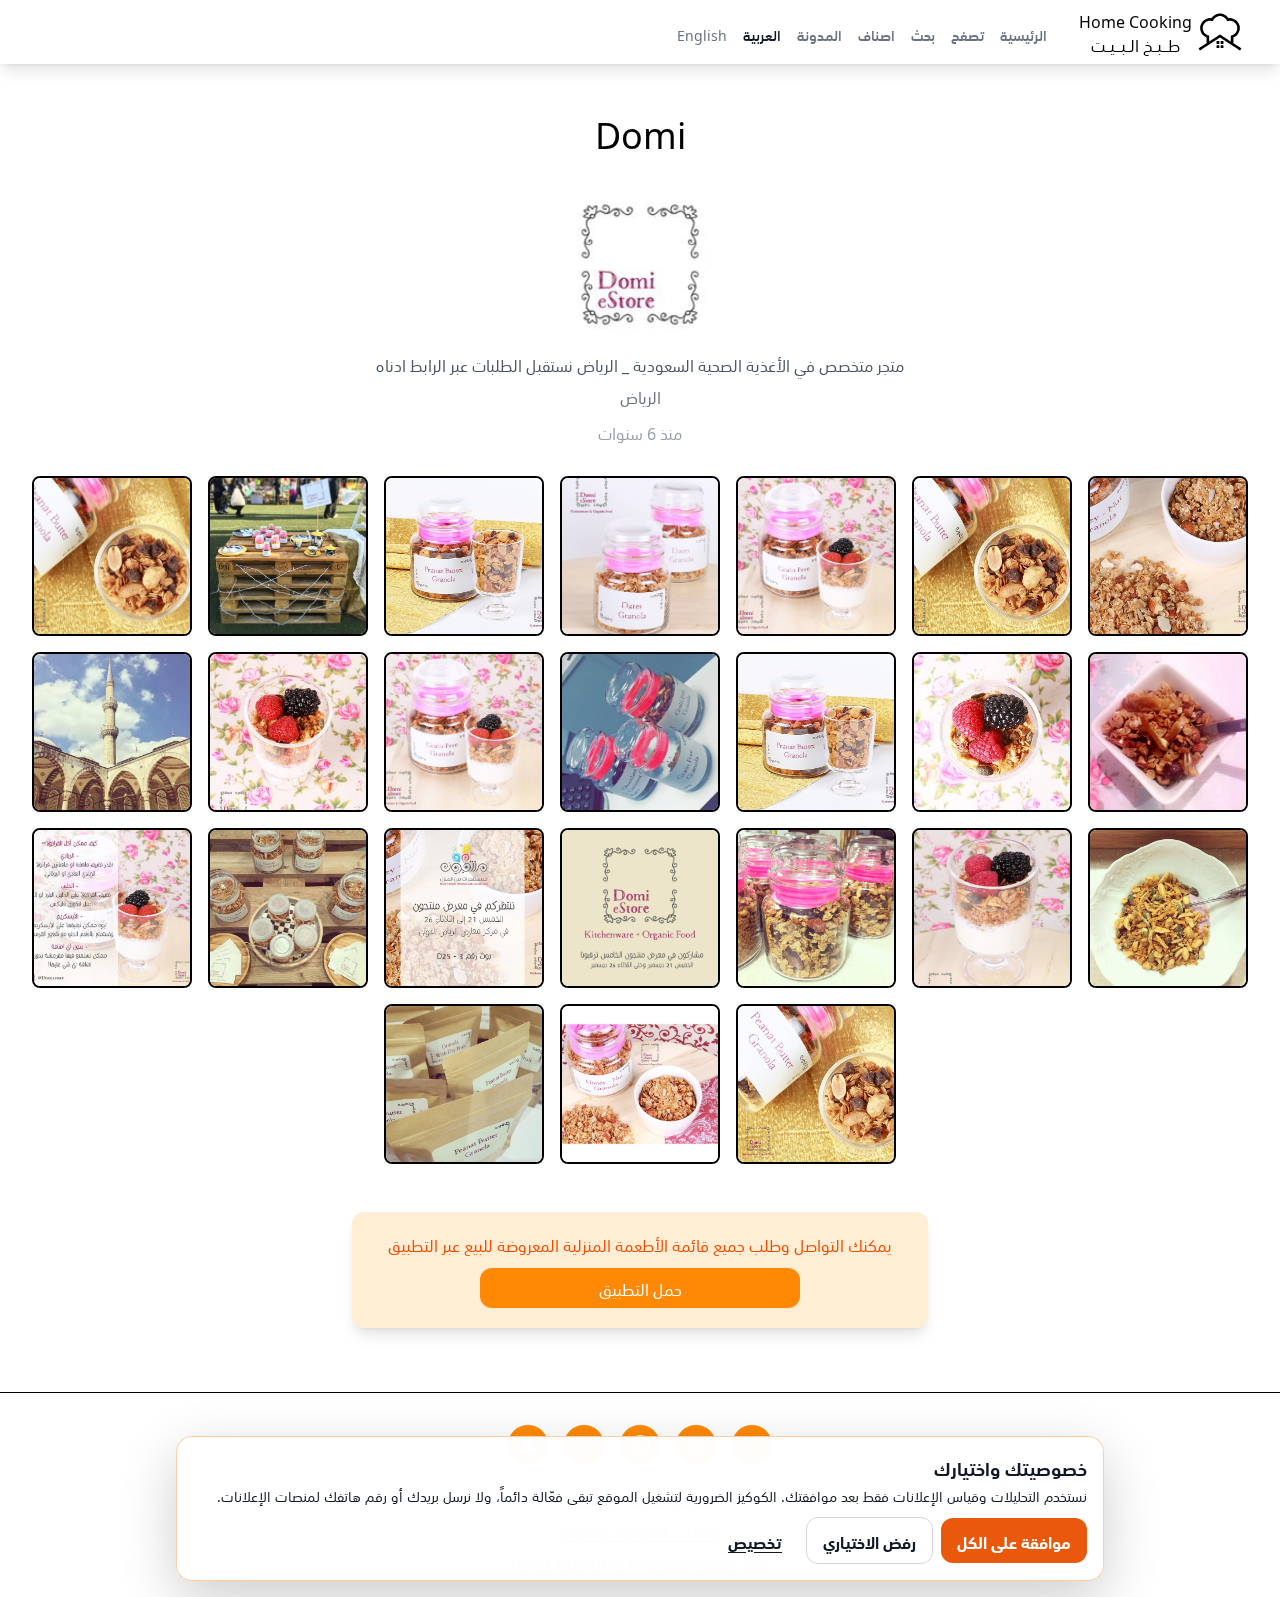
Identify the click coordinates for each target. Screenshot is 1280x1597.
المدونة (819, 34)
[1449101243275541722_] (288, 556)
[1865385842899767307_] (640, 1084)
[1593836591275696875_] (992, 908)
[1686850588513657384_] (112, 908)
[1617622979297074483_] (816, 908)
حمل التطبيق (640, 1288)
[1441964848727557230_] (1168, 556)
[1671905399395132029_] (640, 908)
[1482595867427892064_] (464, 732)
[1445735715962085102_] (640, 556)
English (702, 34)
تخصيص (755, 1541)
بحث (923, 34)
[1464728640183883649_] (992, 732)
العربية (762, 34)
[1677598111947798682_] (288, 908)
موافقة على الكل (1014, 1541)
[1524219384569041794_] (112, 732)
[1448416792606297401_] (464, 556)
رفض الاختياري (869, 1541)
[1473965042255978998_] (640, 732)
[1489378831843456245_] (288, 732)
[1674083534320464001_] (464, 908)
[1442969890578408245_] (992, 556)
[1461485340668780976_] (1168, 732)
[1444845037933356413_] (816, 556)
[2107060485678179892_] (464, 1084)
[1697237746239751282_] (816, 1084)
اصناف (876, 34)
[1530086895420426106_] (1168, 908)
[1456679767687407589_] (112, 556)
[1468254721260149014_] (816, 732)
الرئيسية (1023, 34)
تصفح (967, 34)
